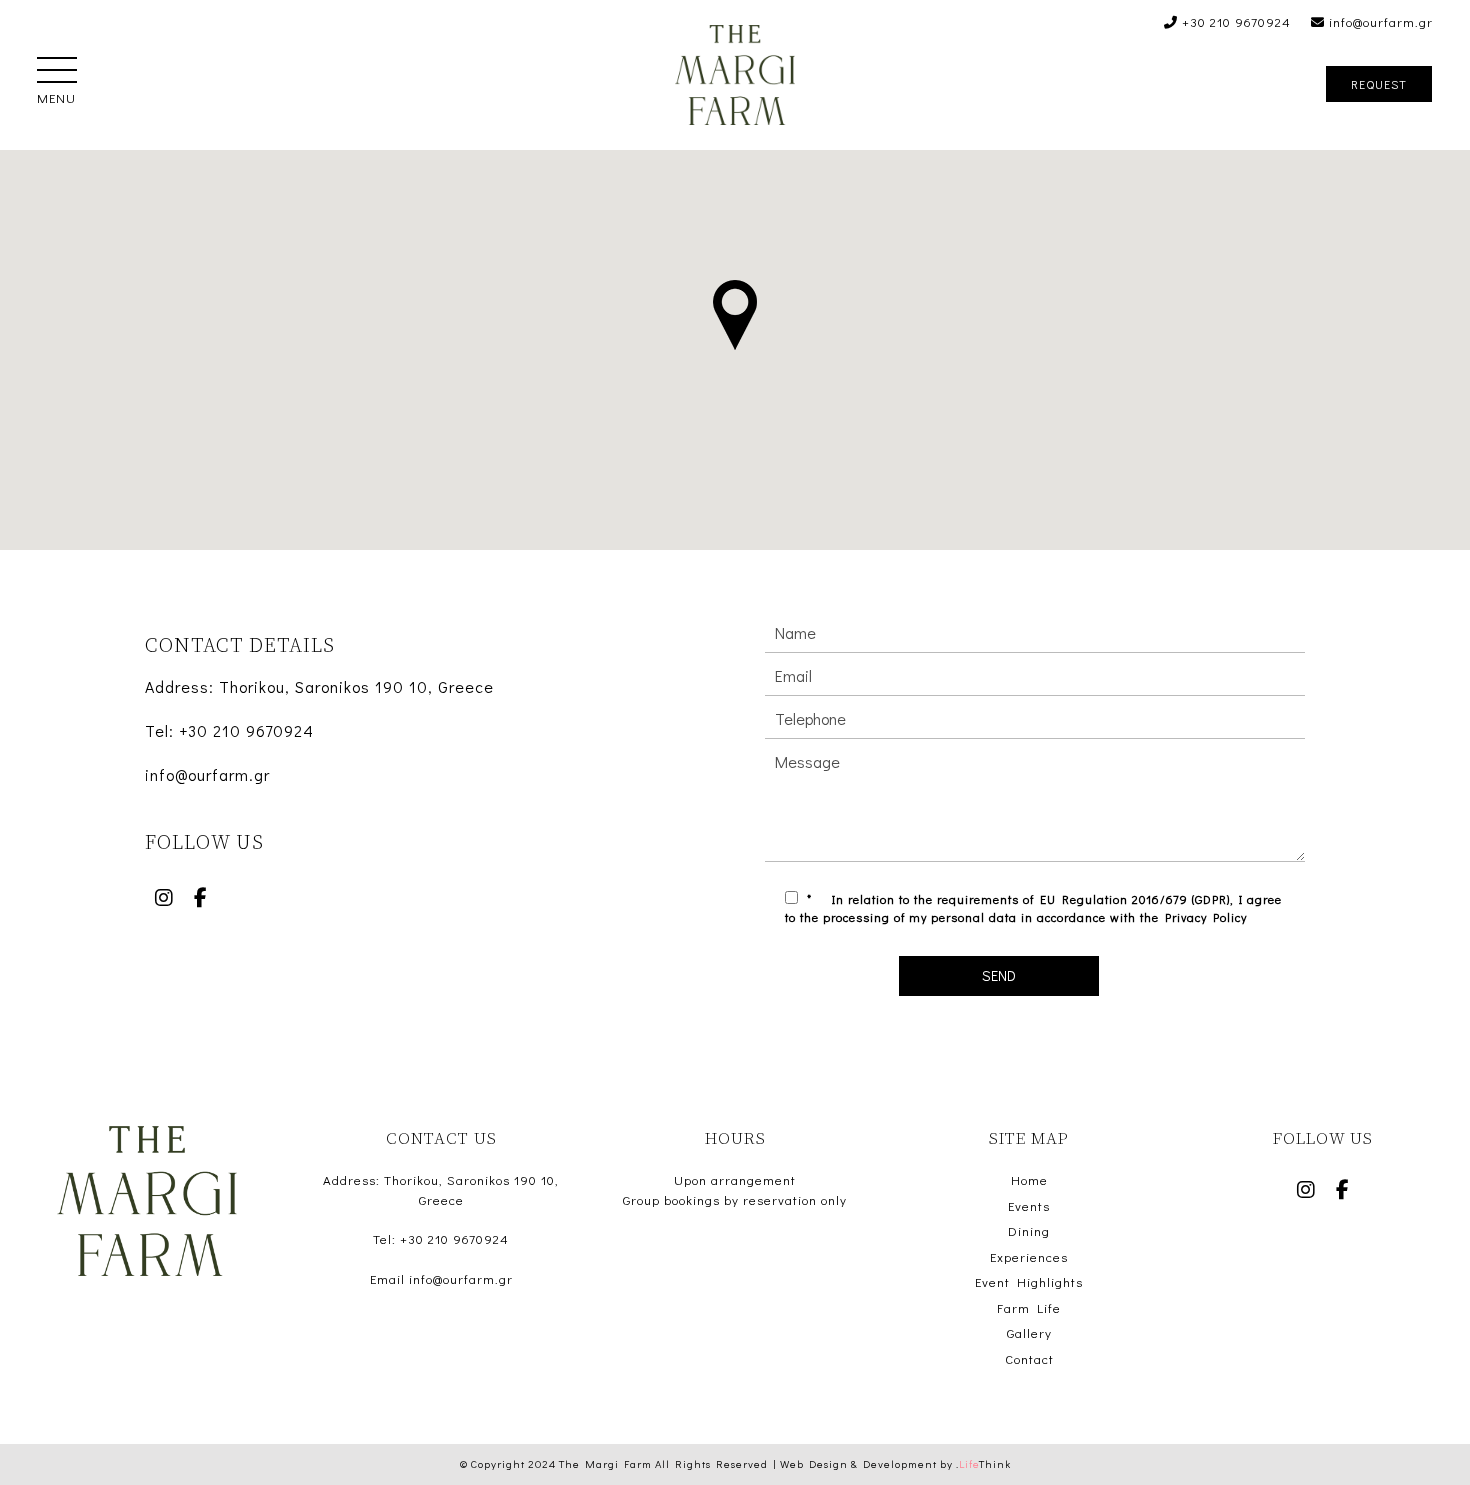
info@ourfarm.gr (1379, 21)
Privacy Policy (1206, 917)
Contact (1029, 1358)
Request (1379, 84)
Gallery (1029, 1332)
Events (1029, 1205)
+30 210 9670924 (1234, 21)
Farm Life (1029, 1307)
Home (1029, 1179)
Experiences (1029, 1256)
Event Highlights (1029, 1281)
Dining (1029, 1230)
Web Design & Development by (895, 1463)
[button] (57, 72)
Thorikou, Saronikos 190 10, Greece (356, 686)
